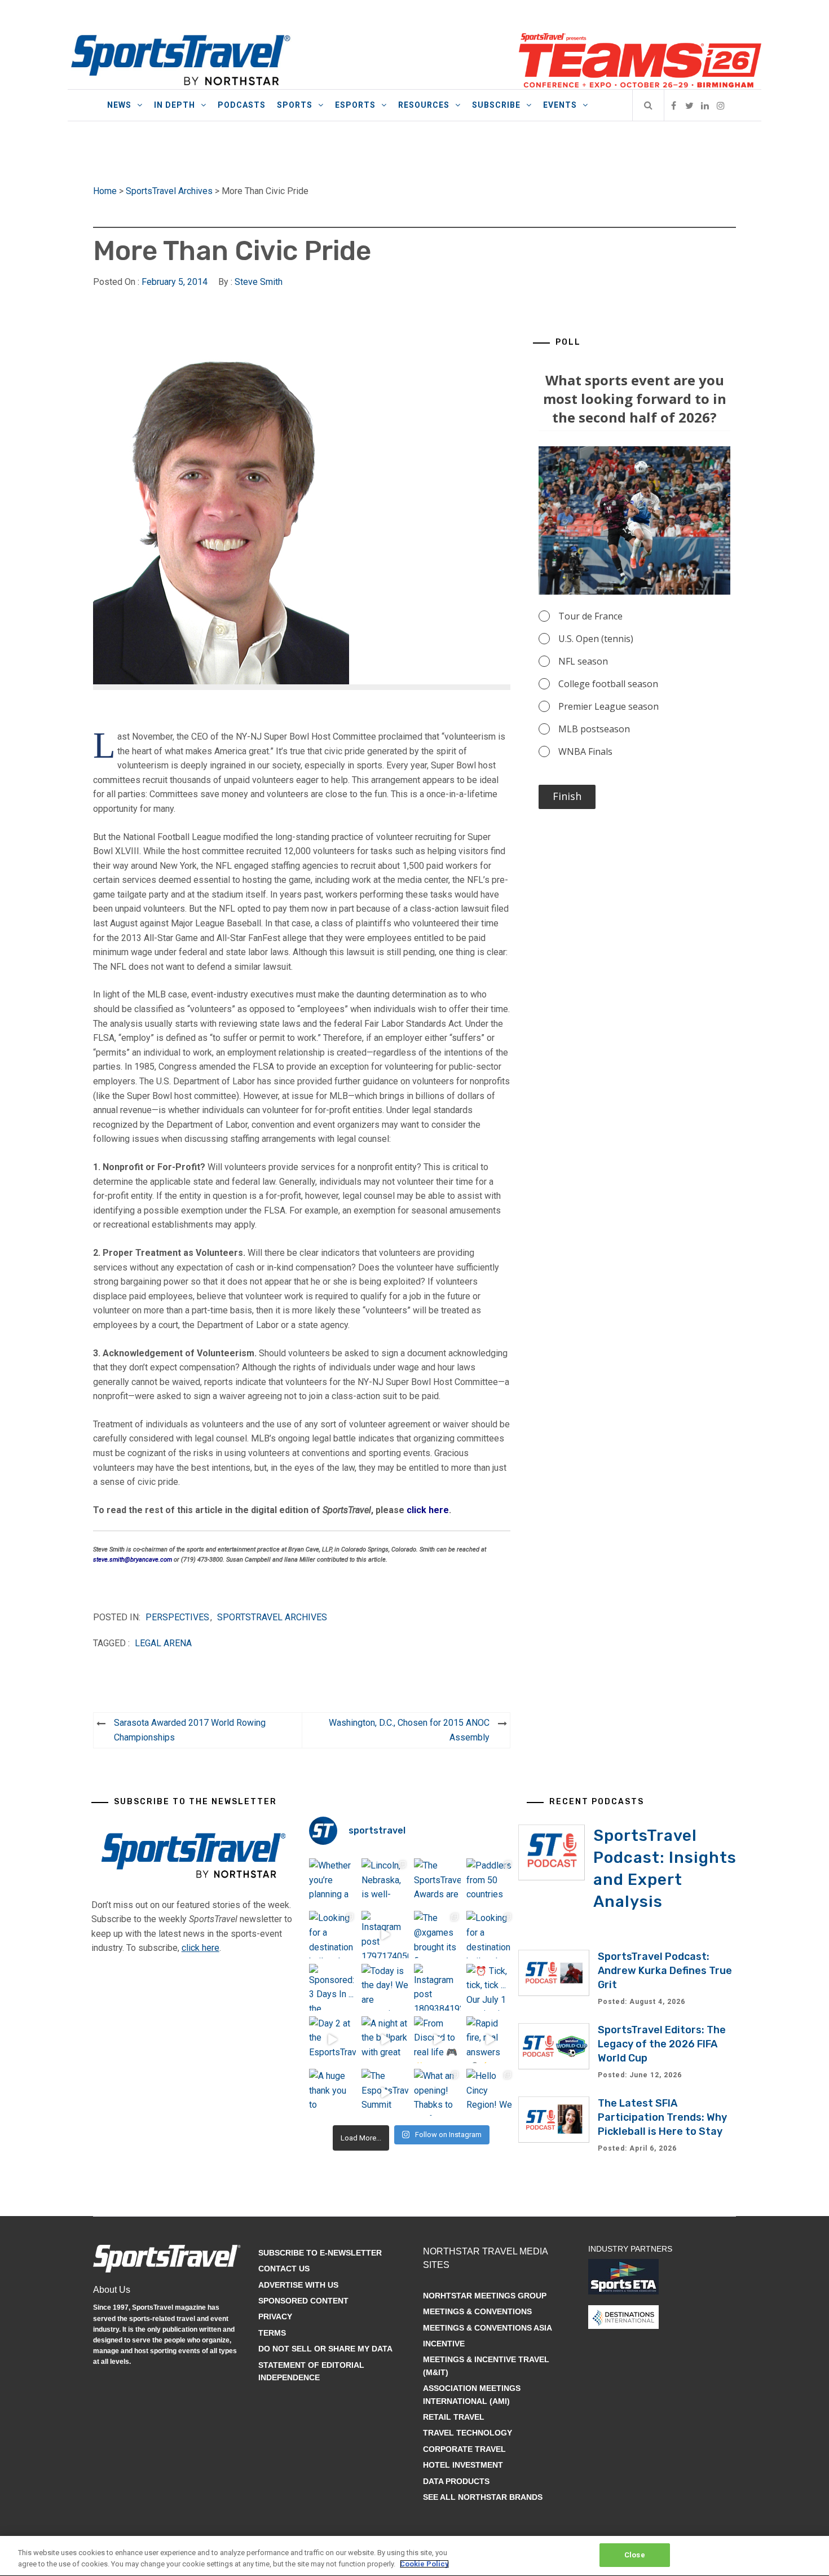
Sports (295, 105)
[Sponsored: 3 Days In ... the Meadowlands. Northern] (332, 1987)
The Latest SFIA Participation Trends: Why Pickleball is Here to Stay (662, 2117)
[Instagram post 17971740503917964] (385, 1934)
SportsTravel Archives (169, 191)
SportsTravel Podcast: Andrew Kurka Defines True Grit (665, 1971)
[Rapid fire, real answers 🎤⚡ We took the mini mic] (490, 2040)
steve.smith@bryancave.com (133, 1560)
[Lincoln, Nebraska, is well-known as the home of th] (385, 1882)
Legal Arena (163, 1643)
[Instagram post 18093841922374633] (437, 1987)
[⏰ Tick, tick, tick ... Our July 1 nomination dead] (490, 1987)
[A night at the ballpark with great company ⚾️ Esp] (385, 2040)
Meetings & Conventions (477, 2311)
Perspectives (177, 1617)
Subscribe (496, 105)
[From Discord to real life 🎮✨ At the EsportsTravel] (437, 2040)
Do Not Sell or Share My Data (325, 2349)
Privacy (275, 2316)
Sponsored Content (303, 2301)
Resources (424, 105)
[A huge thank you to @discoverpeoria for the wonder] (332, 2092)
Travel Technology (468, 2433)
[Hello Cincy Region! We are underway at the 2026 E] (490, 2092)
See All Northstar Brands (483, 2497)
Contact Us (284, 2269)
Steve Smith (259, 282)
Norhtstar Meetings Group (485, 2296)
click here (428, 1510)
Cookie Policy (424, 2564)
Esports (355, 105)
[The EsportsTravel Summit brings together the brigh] (385, 2092)
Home (105, 191)
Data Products (456, 2481)
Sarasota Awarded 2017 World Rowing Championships (190, 1730)
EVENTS (560, 105)
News (119, 105)
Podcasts (242, 105)
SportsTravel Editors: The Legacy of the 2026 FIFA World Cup (662, 2044)
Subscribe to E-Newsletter (320, 2253)
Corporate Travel (464, 2449)
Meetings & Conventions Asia (488, 2328)
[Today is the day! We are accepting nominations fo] (385, 1987)
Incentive (444, 2344)
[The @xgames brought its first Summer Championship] (437, 1934)
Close (635, 2555)
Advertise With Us (298, 2285)
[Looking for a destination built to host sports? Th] (332, 1934)
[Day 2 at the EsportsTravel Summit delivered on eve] (332, 2040)
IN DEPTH (175, 105)
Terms (272, 2333)
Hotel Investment (463, 2465)
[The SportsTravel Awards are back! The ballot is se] (437, 1882)
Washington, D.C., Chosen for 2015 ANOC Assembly (409, 1730)
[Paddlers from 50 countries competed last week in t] (490, 1882)
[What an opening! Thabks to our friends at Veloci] (437, 2092)
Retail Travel (454, 2417)
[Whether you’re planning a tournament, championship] (332, 1882)
